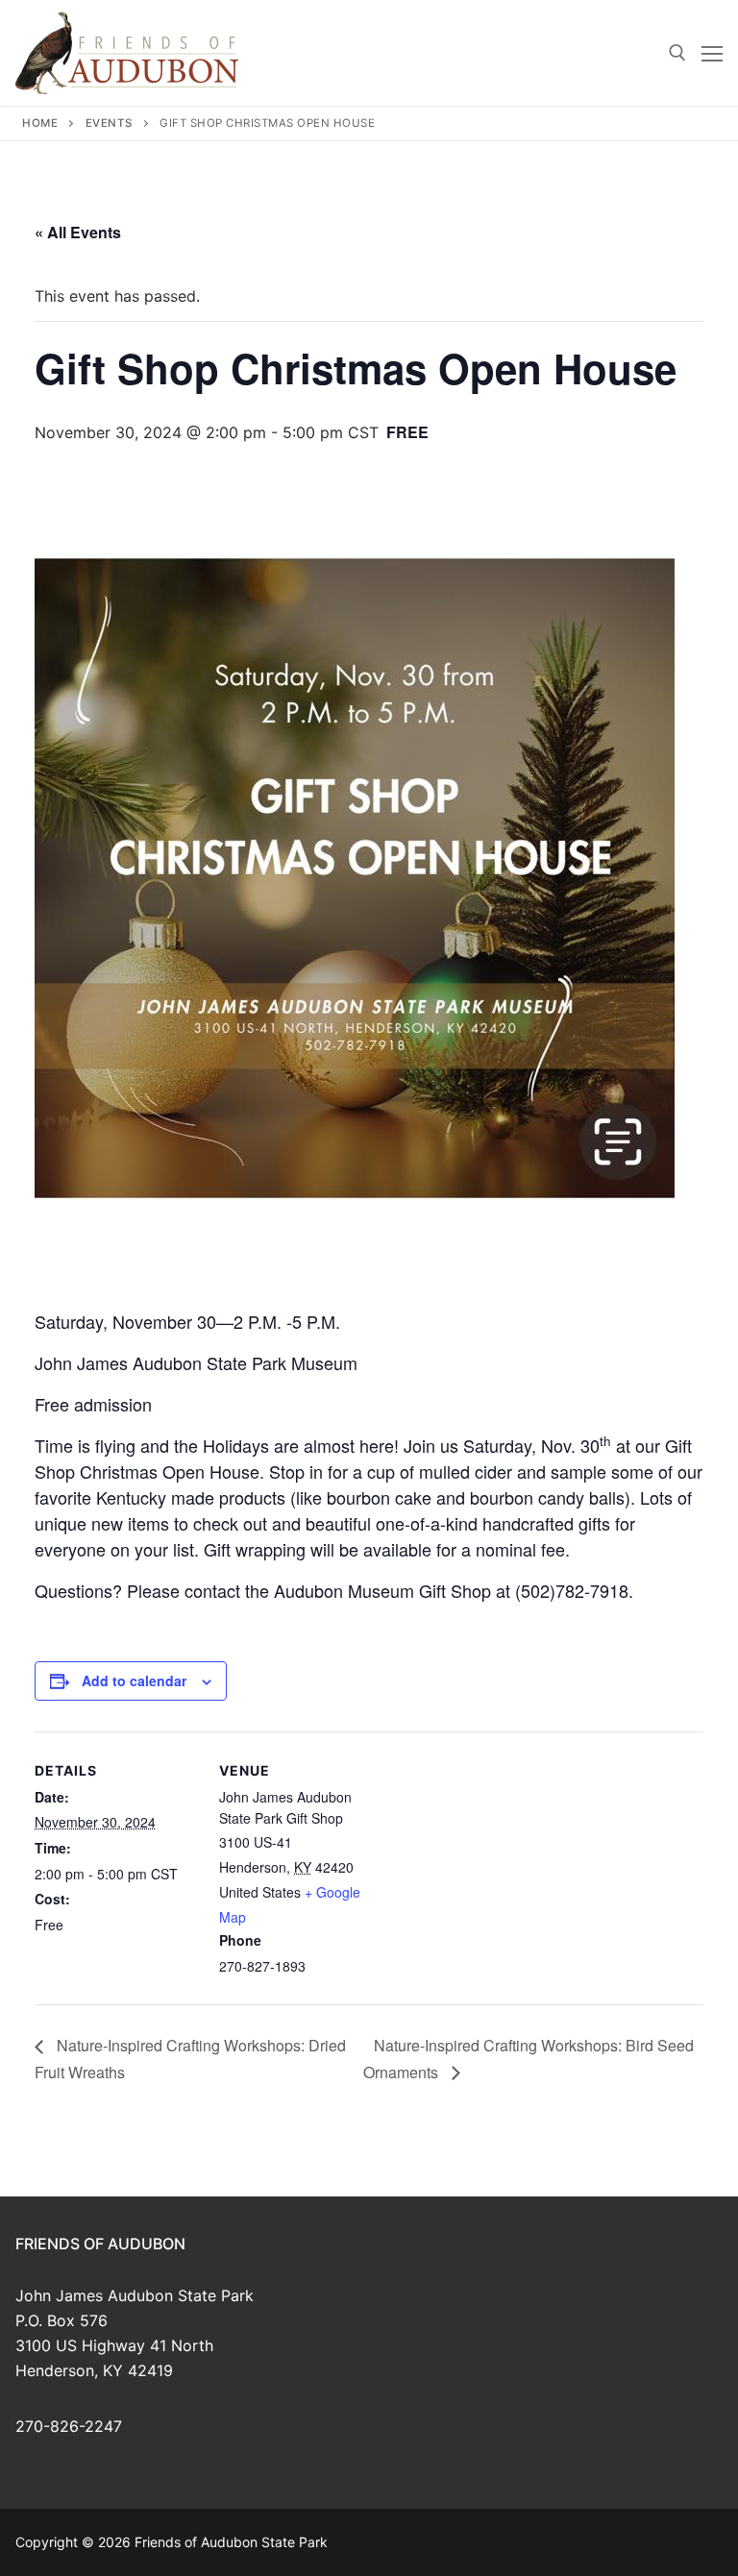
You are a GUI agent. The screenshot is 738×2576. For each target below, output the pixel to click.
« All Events (78, 232)
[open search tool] (677, 53)
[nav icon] (712, 53)
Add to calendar (134, 1681)
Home (40, 123)
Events (109, 123)
